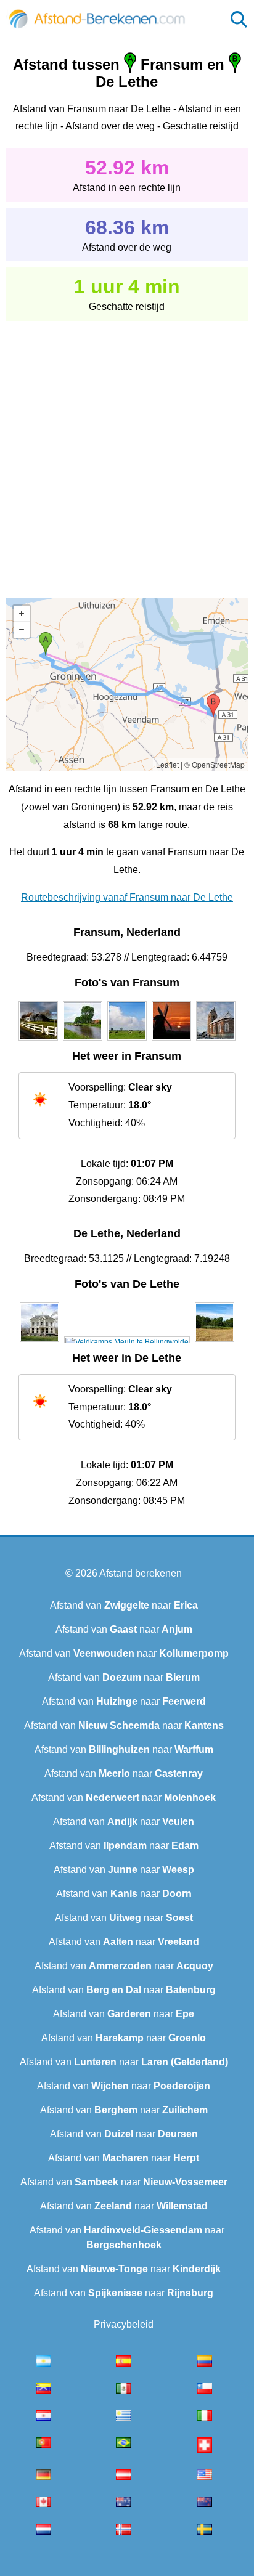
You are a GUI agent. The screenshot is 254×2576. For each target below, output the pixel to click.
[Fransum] (38, 1041)
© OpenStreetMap (215, 764)
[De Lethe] (39, 1342)
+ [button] (22, 614)
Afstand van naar (124, 1605)
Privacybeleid (124, 2324)
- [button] (22, 630)
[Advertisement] (127, 451)
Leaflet (167, 764)
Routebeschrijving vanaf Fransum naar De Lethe (127, 897)
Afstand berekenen (141, 1573)
